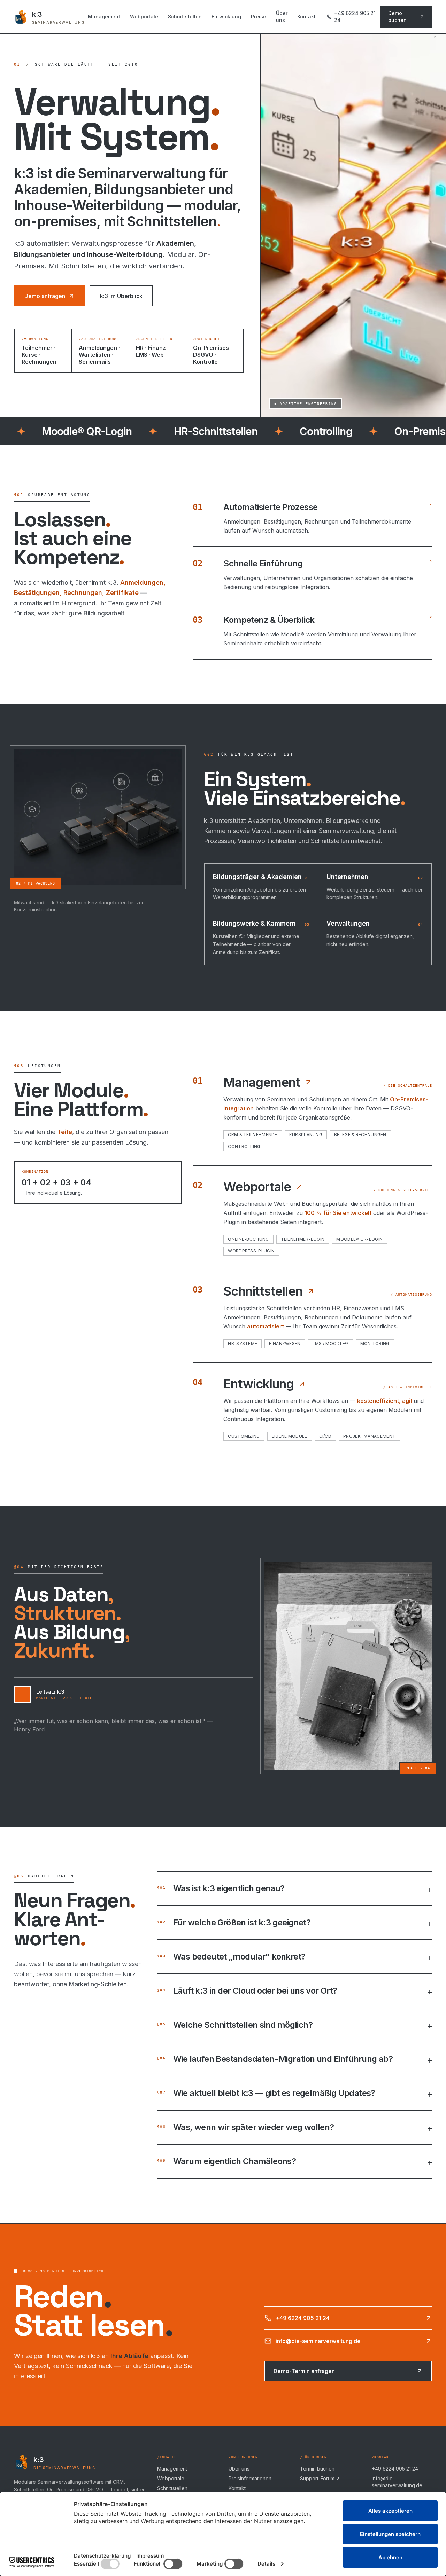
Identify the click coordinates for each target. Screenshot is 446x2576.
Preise (259, 17)
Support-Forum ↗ (320, 2478)
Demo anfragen (45, 296)
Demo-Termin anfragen (304, 2371)
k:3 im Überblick (121, 296)
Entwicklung (226, 17)
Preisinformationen (250, 2478)
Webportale (144, 17)
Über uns (282, 17)
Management (104, 17)
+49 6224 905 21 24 (355, 17)
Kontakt (306, 17)
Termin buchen (317, 2469)
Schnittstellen (185, 17)
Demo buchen (397, 17)
